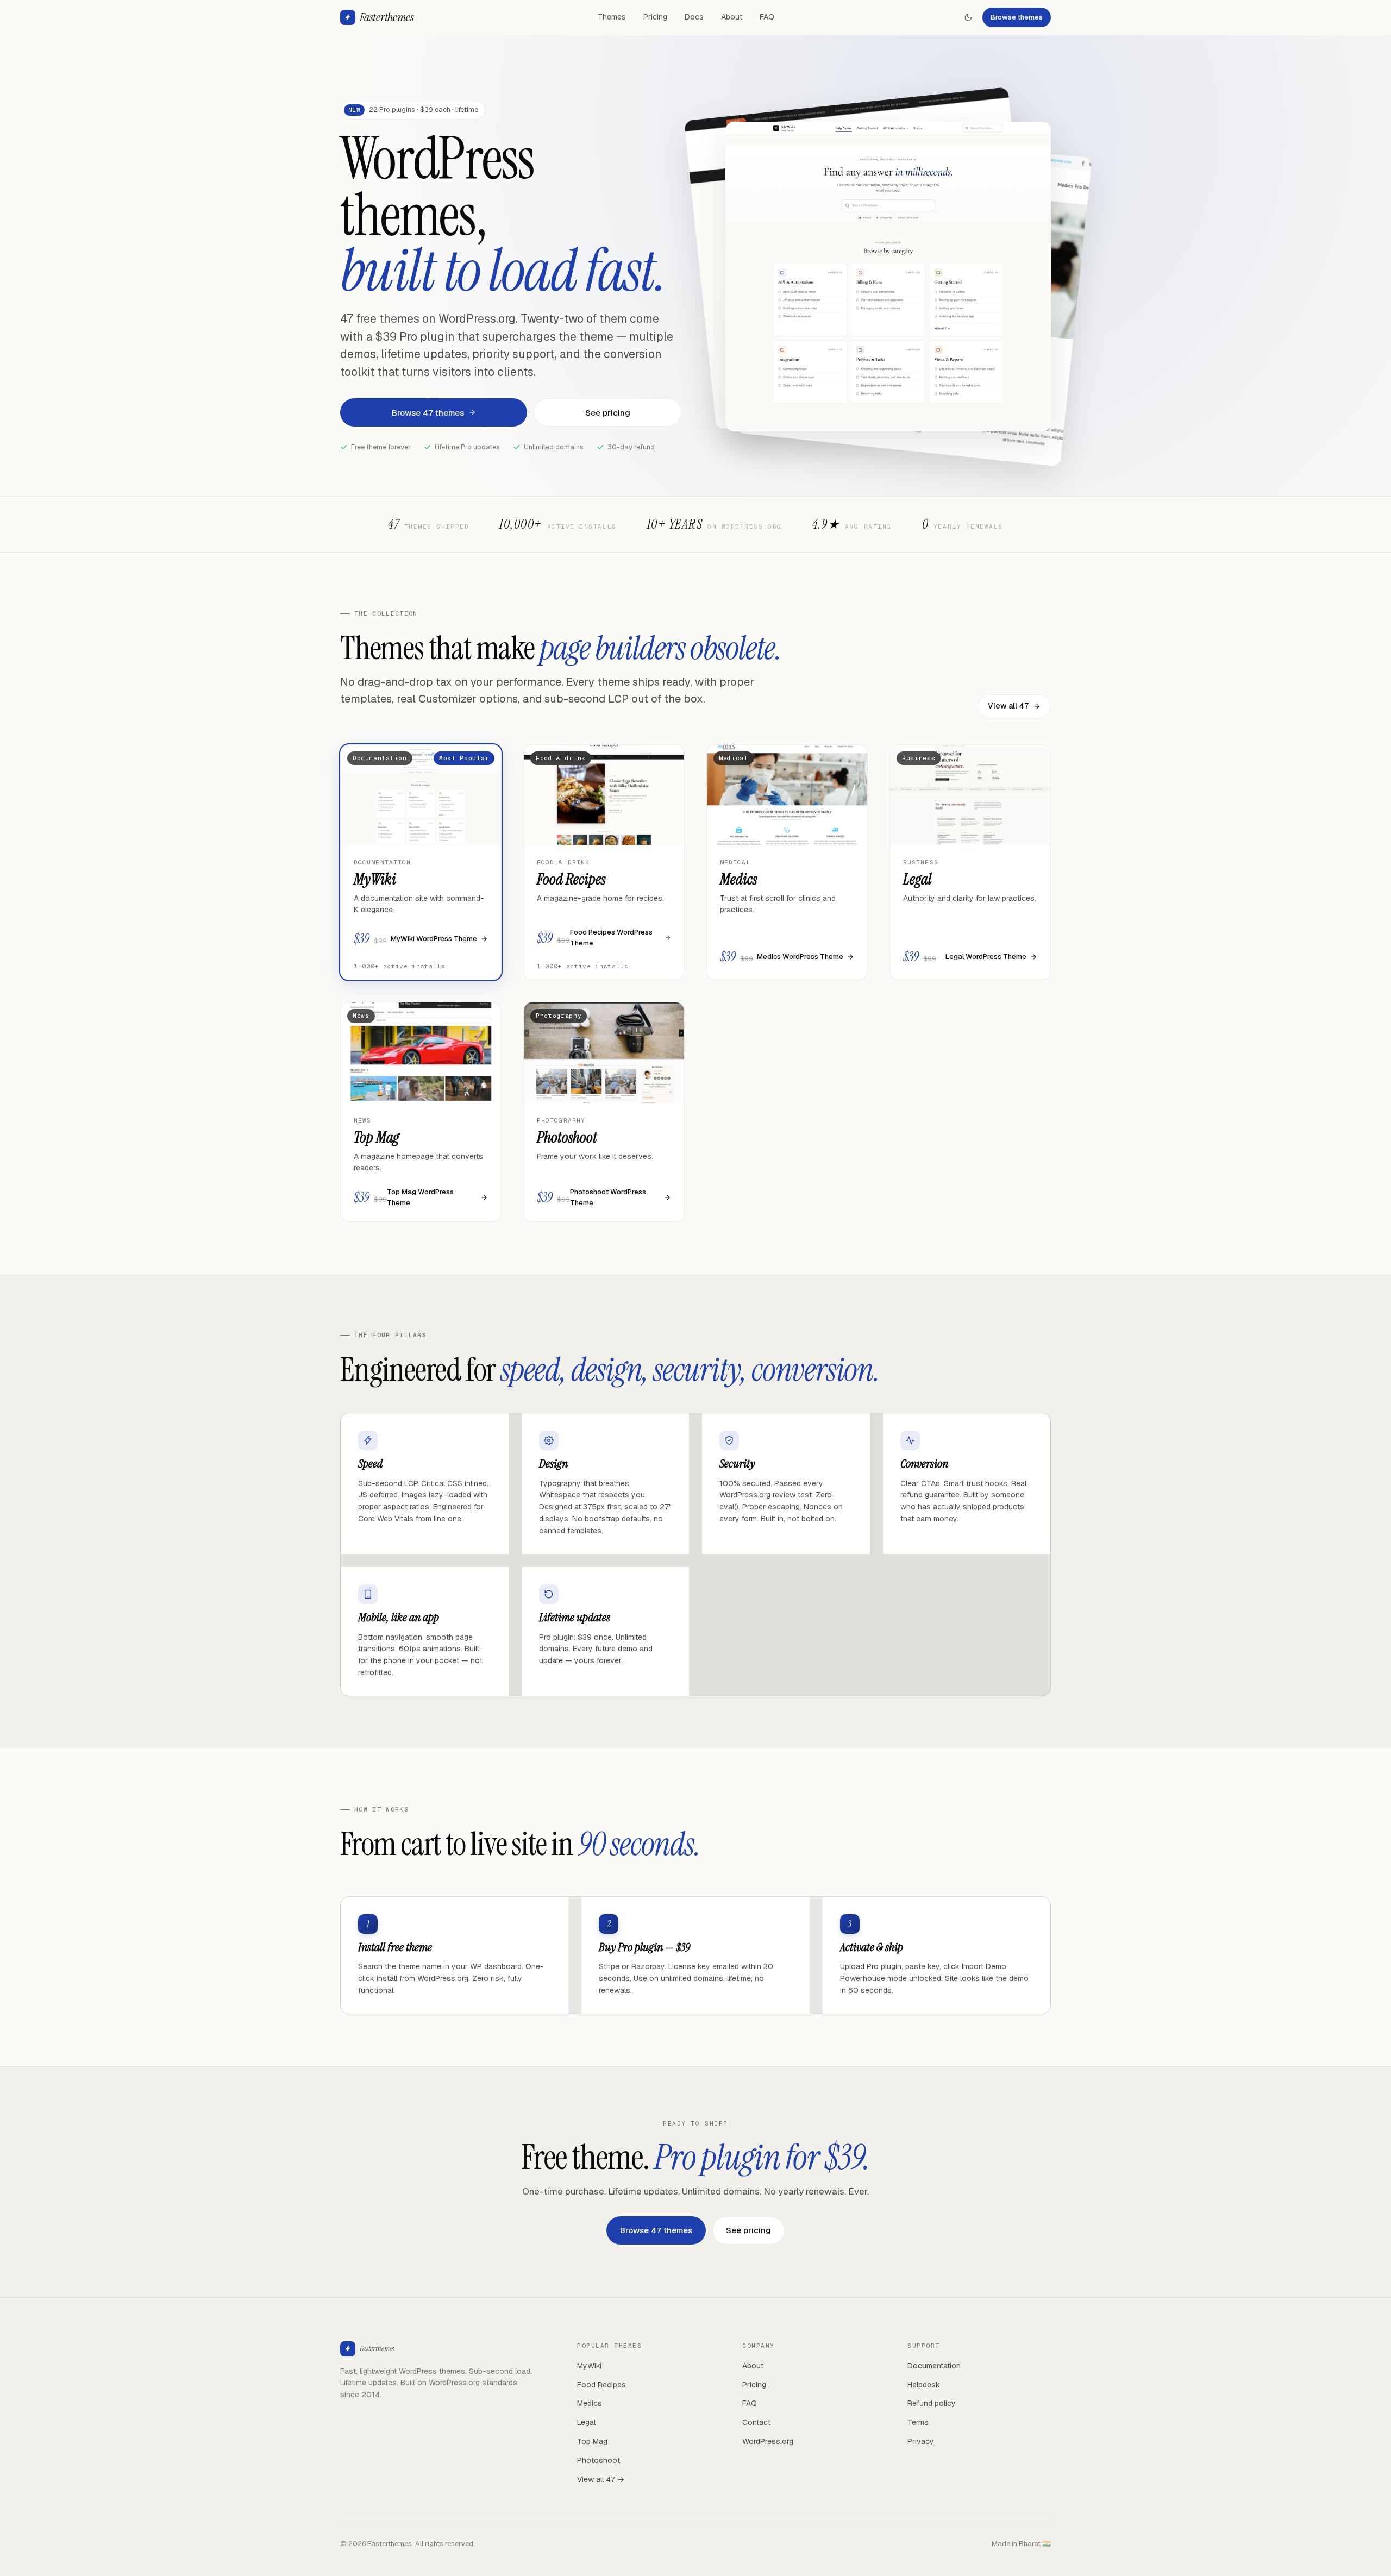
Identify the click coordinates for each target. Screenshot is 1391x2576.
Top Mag (592, 2441)
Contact (756, 2422)
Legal (586, 2422)
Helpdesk (924, 2385)
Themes (612, 17)
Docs (694, 17)
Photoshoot (599, 2460)
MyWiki (589, 2366)
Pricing (655, 17)
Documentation (934, 2366)
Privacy (921, 2441)
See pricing (608, 413)
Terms (918, 2422)
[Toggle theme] (968, 17)
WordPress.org (768, 2441)
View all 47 (1008, 706)
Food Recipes (601, 2385)
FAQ (767, 17)
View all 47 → (601, 2479)
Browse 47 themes (428, 413)
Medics (590, 2403)
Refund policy (932, 2403)
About (732, 17)
